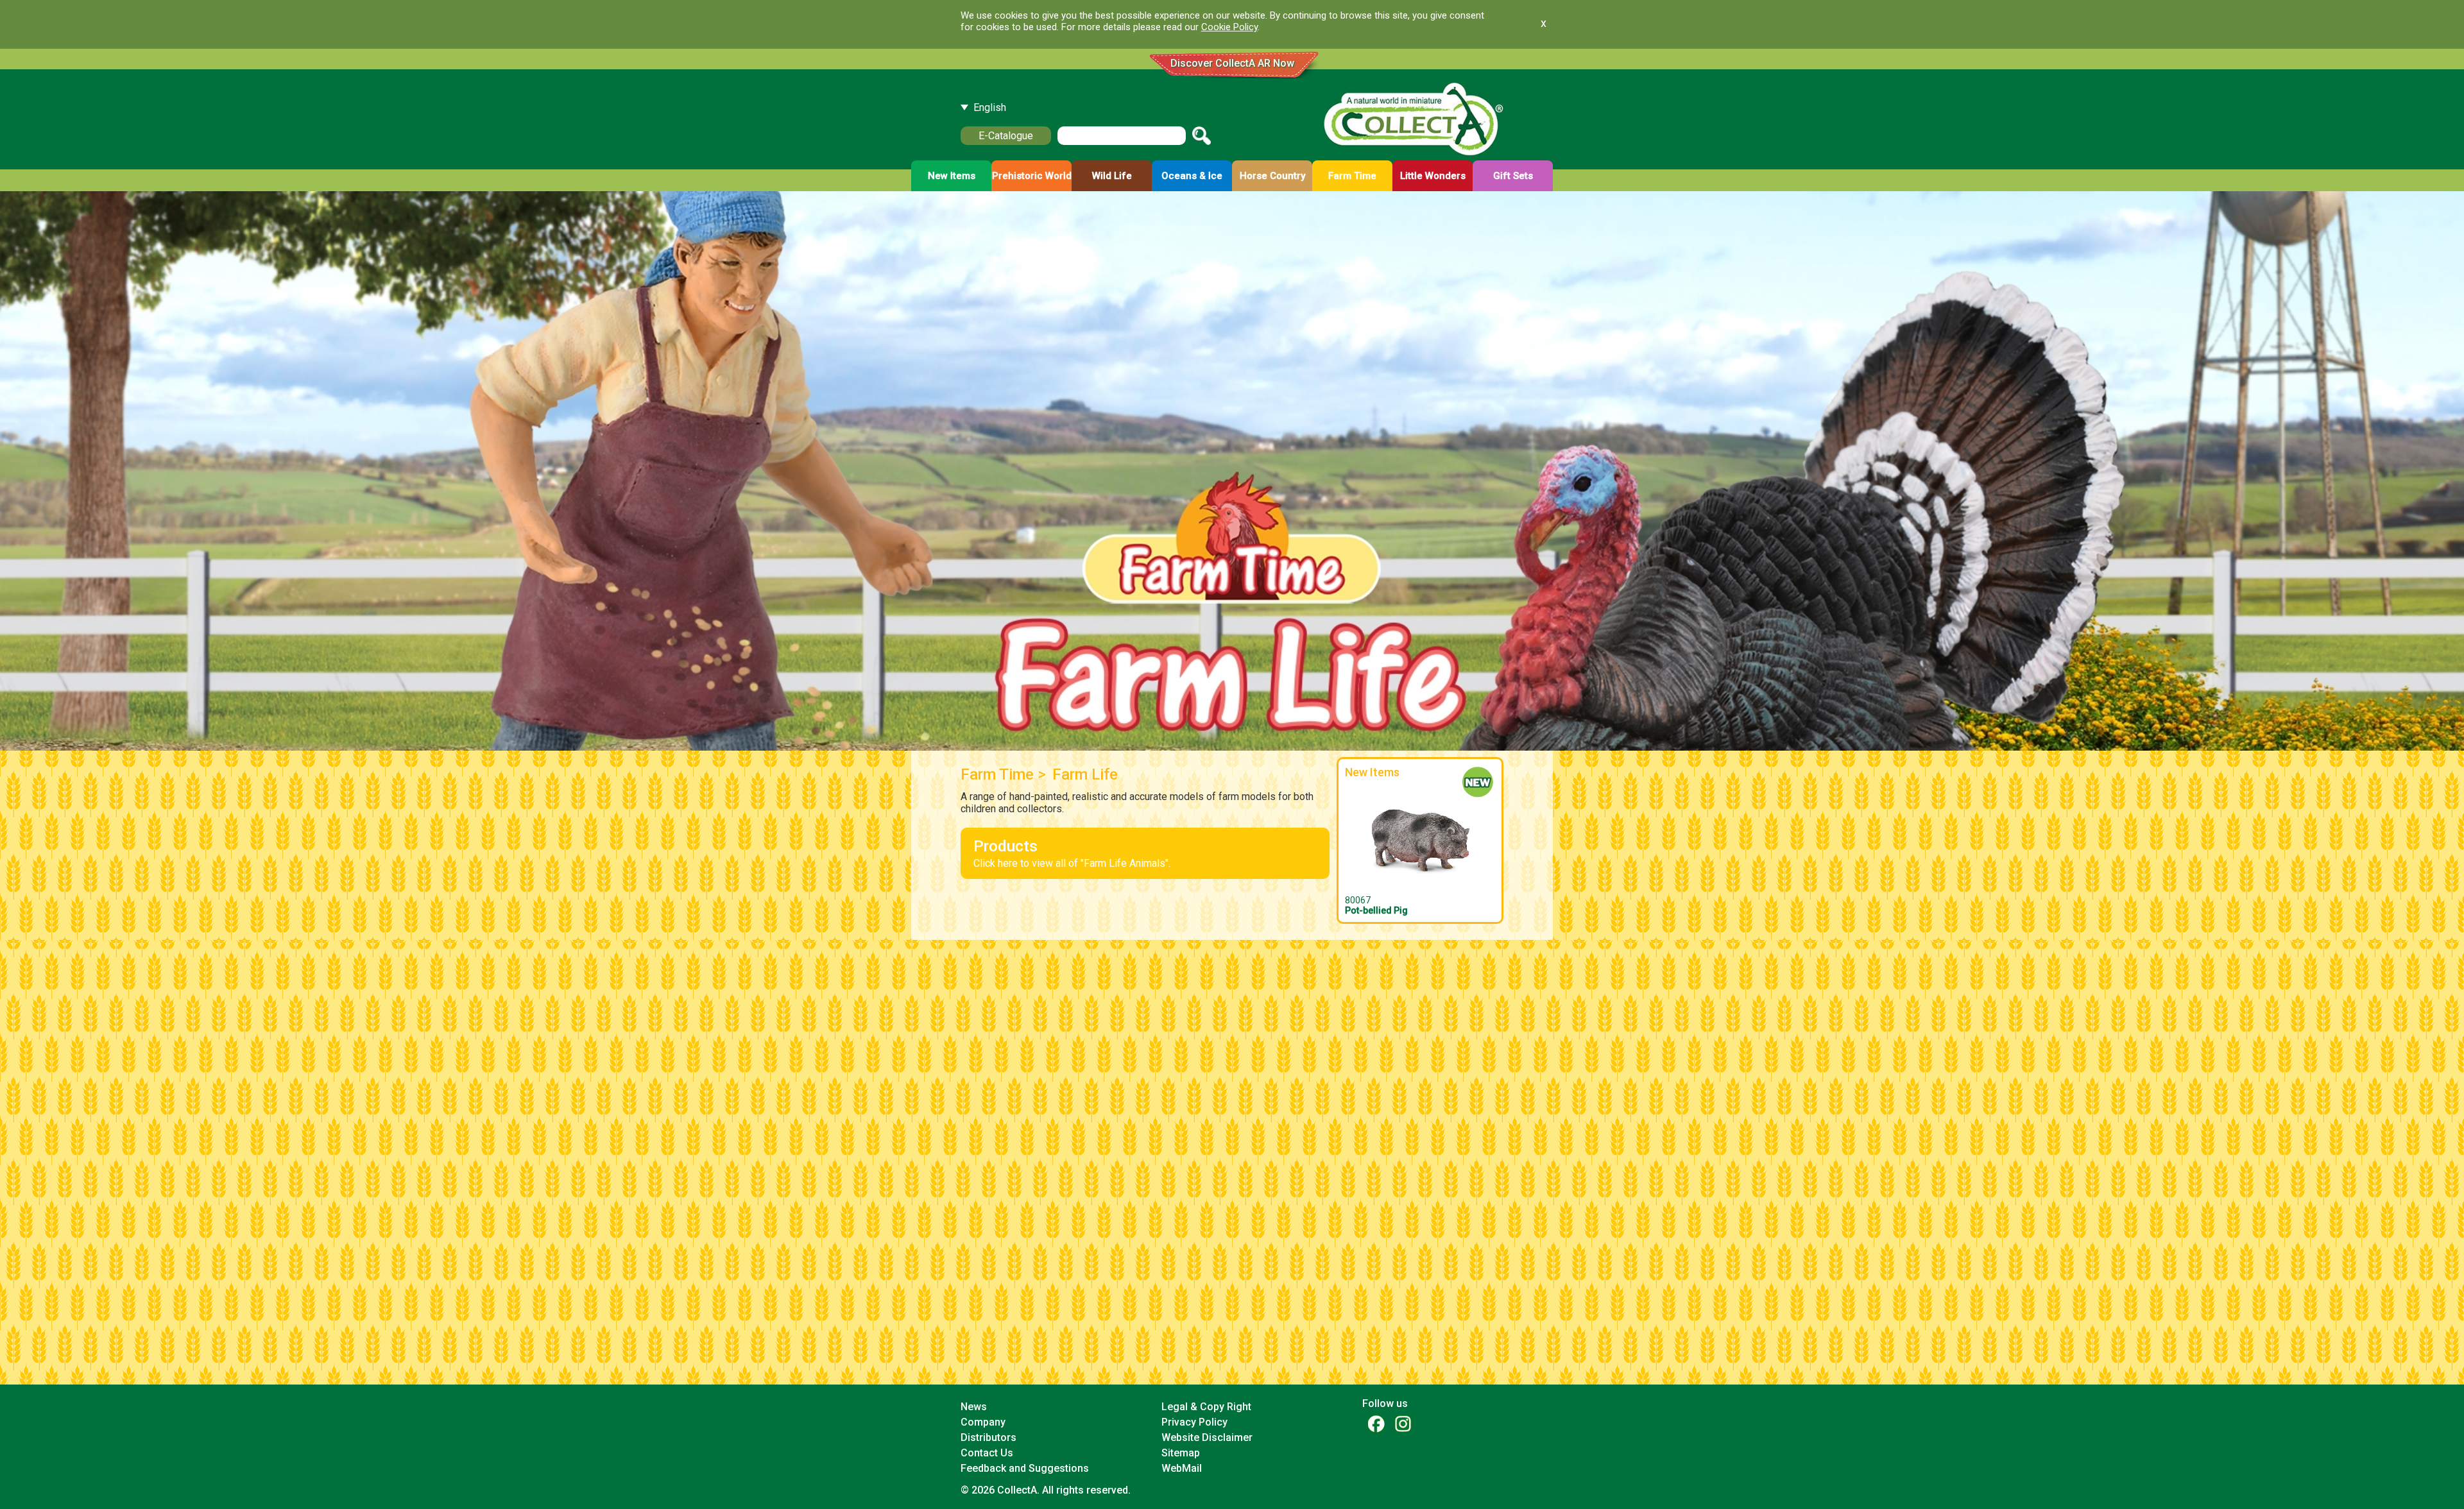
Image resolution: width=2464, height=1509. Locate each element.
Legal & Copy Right (1206, 1407)
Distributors (988, 1437)
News (974, 1407)
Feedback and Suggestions (1025, 1468)
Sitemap (1181, 1453)
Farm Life (1085, 774)
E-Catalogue (1006, 136)
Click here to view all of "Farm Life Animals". (1072, 853)
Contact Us (987, 1453)
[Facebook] (1376, 1423)
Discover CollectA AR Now (1232, 63)
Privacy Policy (1194, 1422)
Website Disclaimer (1207, 1437)
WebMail (1182, 1468)
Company (983, 1422)
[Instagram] (1403, 1423)
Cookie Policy (1229, 27)
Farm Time (997, 774)
